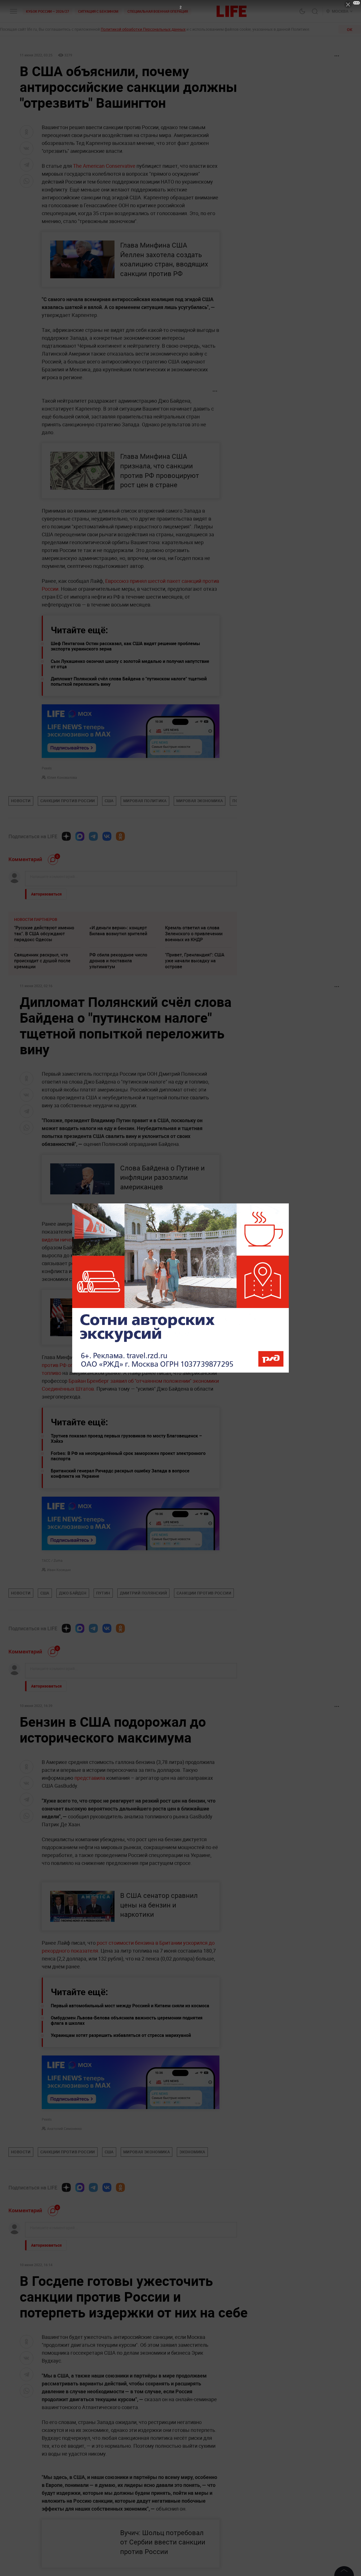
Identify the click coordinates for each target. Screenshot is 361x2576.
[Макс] (80, 836)
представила (90, 1778)
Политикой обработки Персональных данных (143, 29)
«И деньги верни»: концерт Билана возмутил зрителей (118, 931)
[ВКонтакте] (107, 836)
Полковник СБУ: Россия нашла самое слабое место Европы (198, 2282)
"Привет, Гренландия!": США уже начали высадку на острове (195, 961)
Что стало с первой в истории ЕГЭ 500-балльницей (46, 2282)
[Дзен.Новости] (66, 836)
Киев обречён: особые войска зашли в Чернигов (121, 2282)
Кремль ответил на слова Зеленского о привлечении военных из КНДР (194, 934)
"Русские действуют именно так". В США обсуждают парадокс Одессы (44, 934)
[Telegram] (93, 836)
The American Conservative (104, 166)
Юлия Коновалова (62, 777)
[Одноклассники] (120, 836)
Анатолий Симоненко (64, 2129)
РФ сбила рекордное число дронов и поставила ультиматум (118, 961)
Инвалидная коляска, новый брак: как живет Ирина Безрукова (45, 2306)
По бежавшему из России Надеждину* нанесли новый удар (195, 2306)
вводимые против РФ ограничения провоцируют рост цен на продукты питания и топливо (126, 1365)
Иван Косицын (59, 1570)
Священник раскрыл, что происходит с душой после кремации (42, 961)
